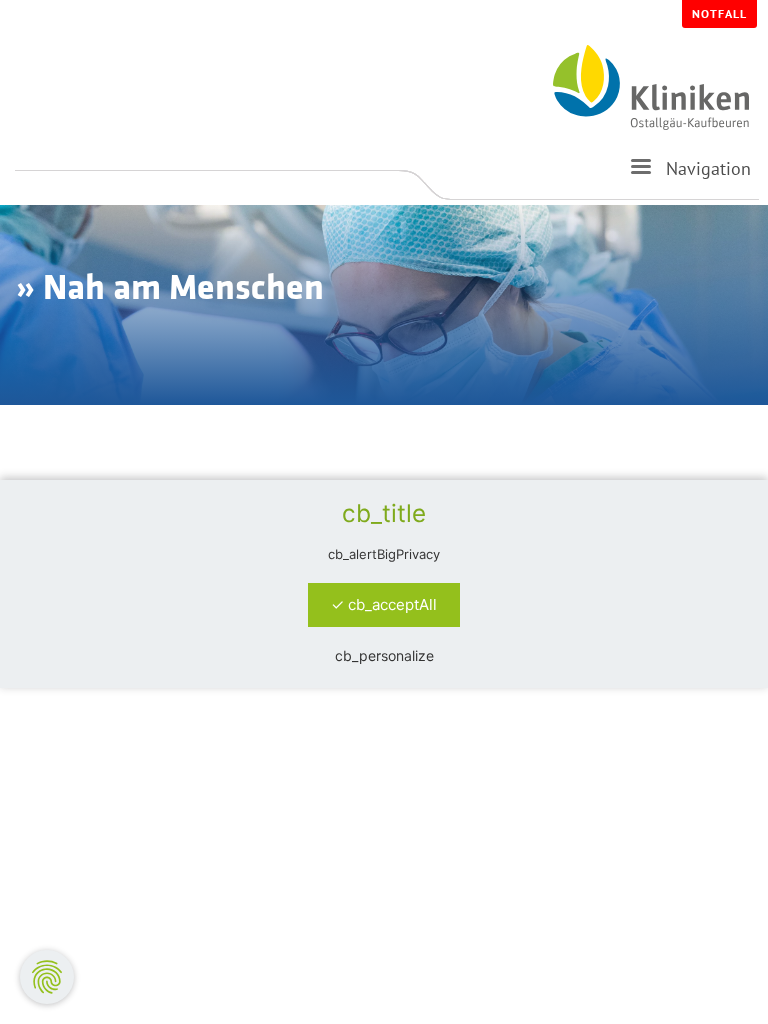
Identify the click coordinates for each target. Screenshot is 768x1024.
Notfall (719, 13)
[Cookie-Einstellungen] (47, 977)
